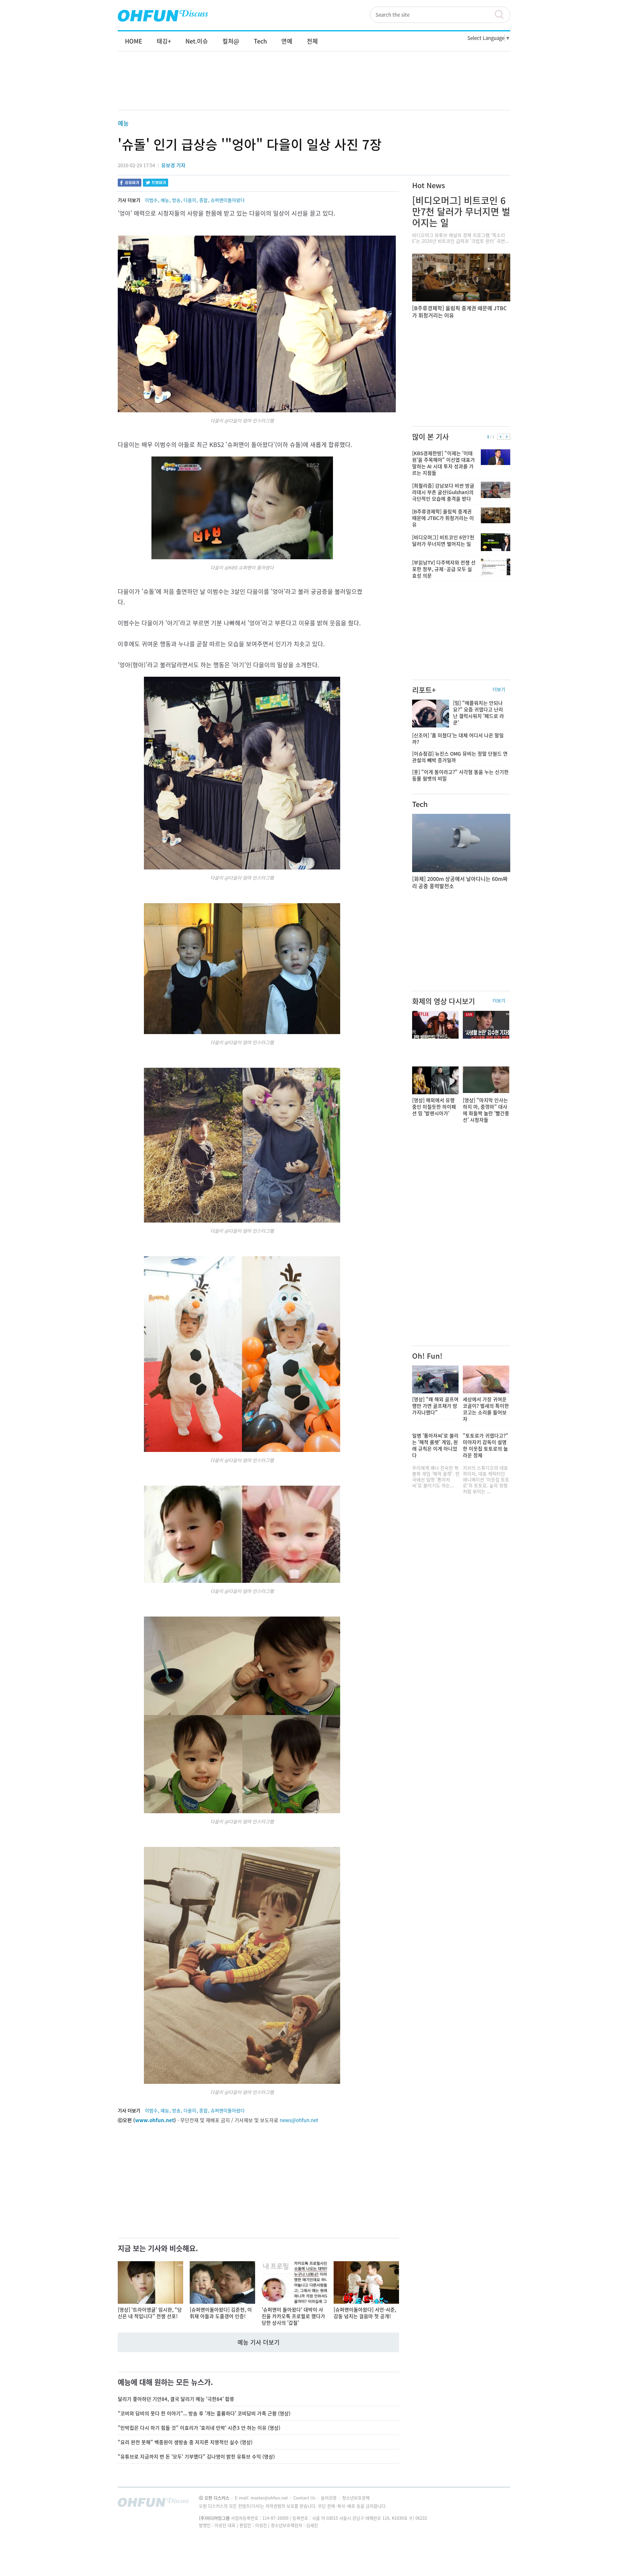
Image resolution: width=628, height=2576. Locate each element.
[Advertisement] (314, 87)
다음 (507, 437)
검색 (502, 15)
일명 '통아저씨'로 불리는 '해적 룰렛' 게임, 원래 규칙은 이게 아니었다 (435, 1445)
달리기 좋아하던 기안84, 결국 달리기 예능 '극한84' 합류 (176, 2399)
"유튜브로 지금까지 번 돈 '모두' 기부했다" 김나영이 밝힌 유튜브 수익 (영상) (196, 2457)
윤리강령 (329, 2498)
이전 (501, 437)
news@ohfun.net (299, 2120)
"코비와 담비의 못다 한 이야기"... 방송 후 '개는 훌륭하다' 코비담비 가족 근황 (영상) (204, 2413)
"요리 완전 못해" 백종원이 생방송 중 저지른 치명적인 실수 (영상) (185, 2442)
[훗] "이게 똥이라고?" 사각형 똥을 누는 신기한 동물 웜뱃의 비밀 (460, 775)
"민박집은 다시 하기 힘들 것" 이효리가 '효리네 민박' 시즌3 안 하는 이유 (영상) (199, 2428)
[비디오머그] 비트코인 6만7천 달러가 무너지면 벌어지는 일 (461, 212)
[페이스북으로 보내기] (130, 183)
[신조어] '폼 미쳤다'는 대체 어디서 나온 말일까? (458, 739)
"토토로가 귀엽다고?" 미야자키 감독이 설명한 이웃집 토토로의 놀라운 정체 (486, 1445)
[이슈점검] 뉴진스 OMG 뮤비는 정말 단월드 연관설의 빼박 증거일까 (460, 757)
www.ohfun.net (155, 2120)
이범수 (151, 200)
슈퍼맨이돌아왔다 (228, 200)
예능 (123, 123)
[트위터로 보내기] (156, 183)
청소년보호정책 (356, 2498)
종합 (203, 200)
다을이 (190, 200)
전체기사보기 (497, 2504)
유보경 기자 (173, 165)
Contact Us (305, 2498)
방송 (176, 200)
